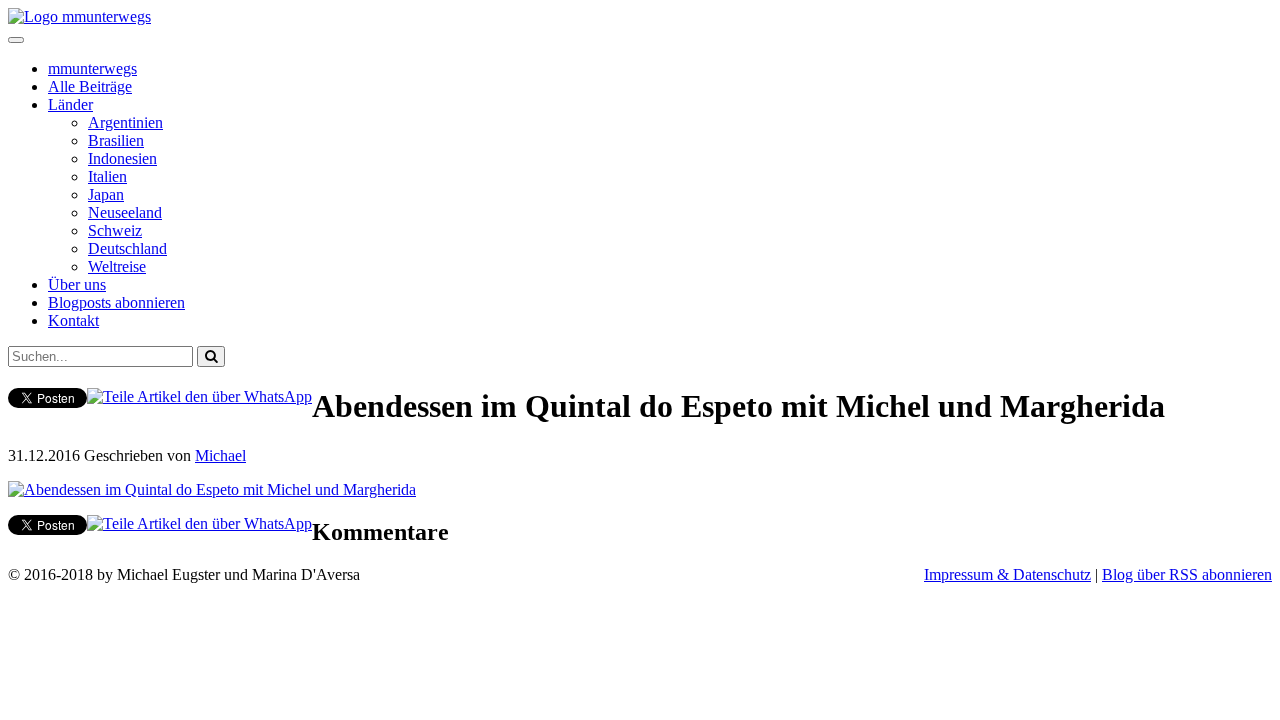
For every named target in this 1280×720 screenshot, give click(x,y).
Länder (70, 104)
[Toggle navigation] (16, 40)
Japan (106, 194)
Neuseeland (125, 212)
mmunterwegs (92, 68)
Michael (220, 455)
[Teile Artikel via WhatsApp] (199, 396)
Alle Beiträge (90, 86)
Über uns (77, 284)
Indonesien (122, 158)
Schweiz (115, 230)
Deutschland (127, 248)
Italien (107, 176)
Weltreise (117, 266)
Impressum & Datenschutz (1007, 574)
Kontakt (73, 320)
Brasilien (116, 140)
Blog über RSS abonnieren (1187, 574)
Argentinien (125, 122)
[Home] (79, 16)
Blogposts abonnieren (116, 302)
